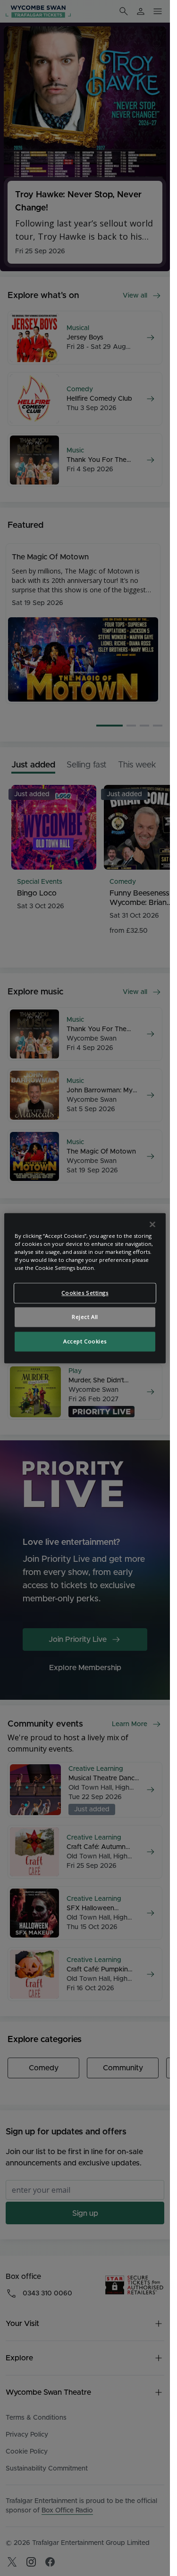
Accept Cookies (85, 1341)
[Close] (152, 1224)
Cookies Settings (85, 1293)
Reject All (85, 1317)
